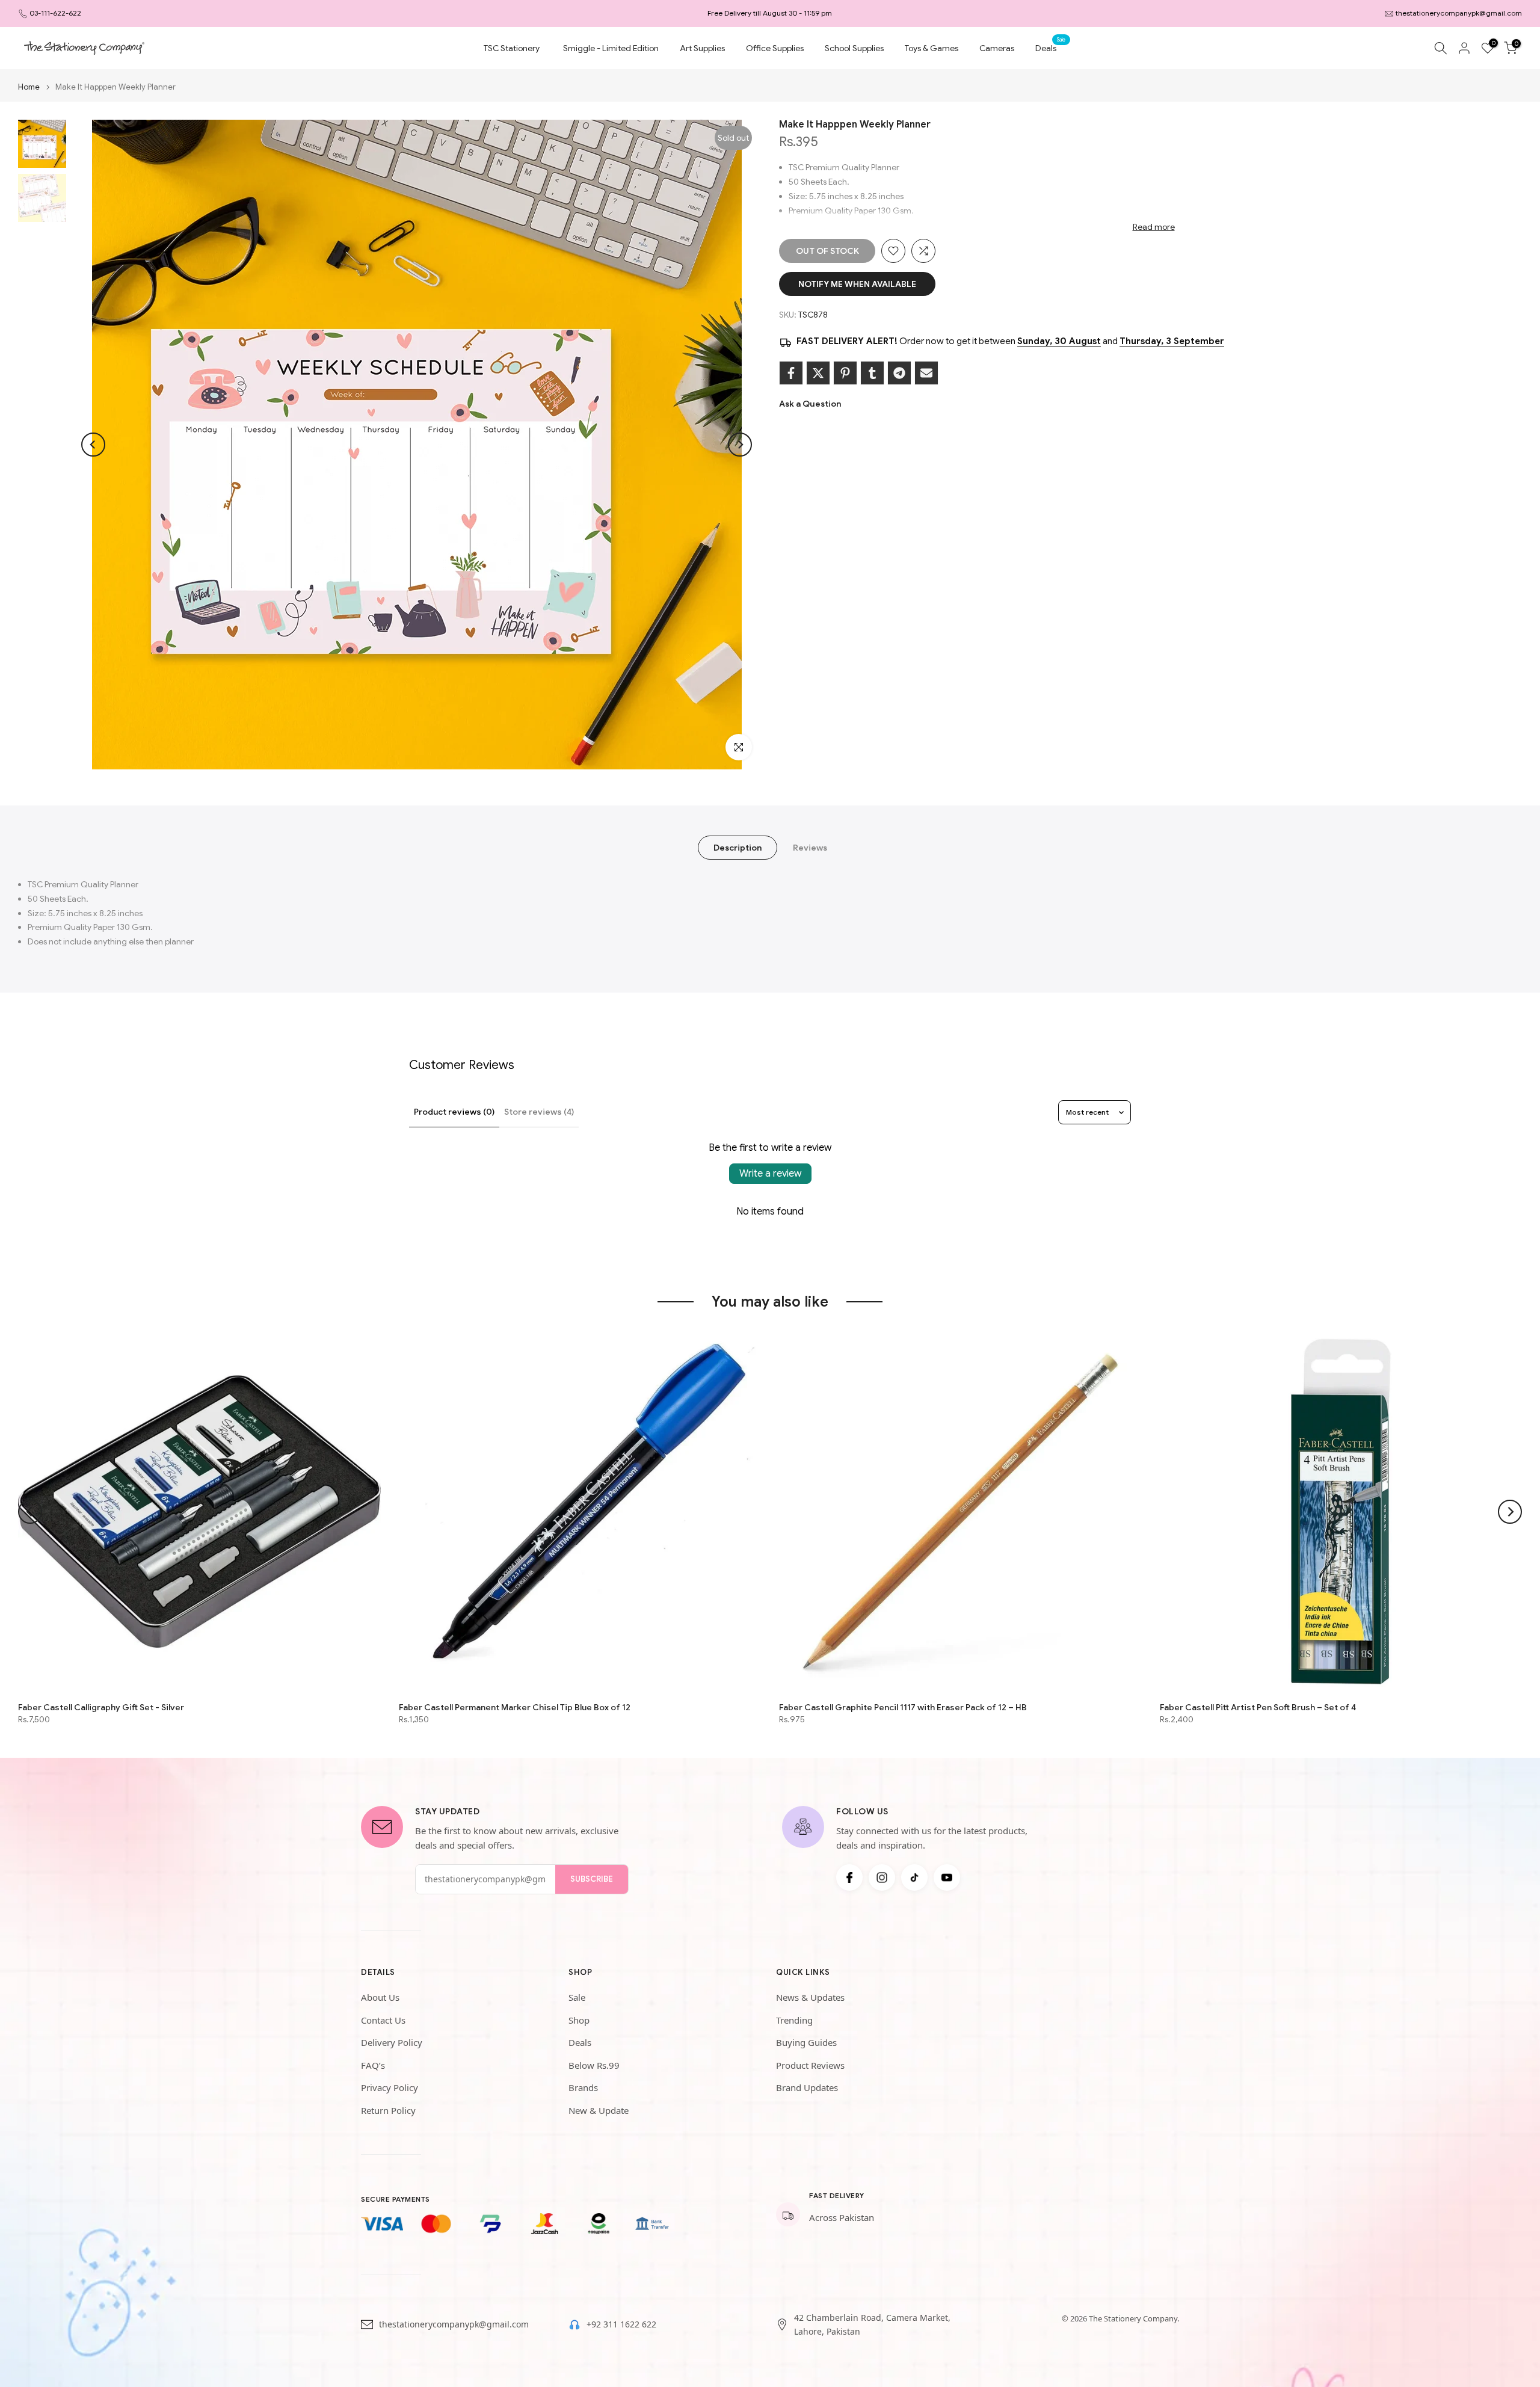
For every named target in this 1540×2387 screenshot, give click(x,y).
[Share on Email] (926, 373)
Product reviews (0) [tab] (454, 1112)
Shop (579, 2020)
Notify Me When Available (857, 284)
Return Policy (388, 2110)
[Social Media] (849, 1877)
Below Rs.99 (594, 2065)
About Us (380, 1997)
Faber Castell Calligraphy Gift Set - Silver (101, 1707)
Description (738, 848)
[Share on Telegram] (899, 373)
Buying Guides (806, 2042)
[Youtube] (947, 1877)
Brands (583, 2087)
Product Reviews (810, 2065)
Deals (1050, 47)
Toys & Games (932, 48)
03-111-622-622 (55, 13)
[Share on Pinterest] (845, 373)
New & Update (599, 2110)
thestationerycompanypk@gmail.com (1459, 13)
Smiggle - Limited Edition (611, 48)
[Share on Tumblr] (872, 373)
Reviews (810, 848)
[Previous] (93, 445)
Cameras (997, 48)
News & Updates (810, 1997)
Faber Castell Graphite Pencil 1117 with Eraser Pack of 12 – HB (903, 1707)
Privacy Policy (390, 2087)
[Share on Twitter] (818, 373)
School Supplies (854, 48)
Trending (794, 2020)
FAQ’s (373, 2065)
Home (29, 87)
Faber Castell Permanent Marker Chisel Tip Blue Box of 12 (515, 1707)
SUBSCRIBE (592, 1879)
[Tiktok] (914, 1877)
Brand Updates (807, 2087)
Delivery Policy (392, 2042)
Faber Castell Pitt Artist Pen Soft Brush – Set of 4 (1258, 1707)
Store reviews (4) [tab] (539, 1112)
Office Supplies (775, 48)
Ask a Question (810, 404)
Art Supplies (702, 48)
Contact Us (383, 2020)
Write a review (770, 1174)
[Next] (740, 445)
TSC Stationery (512, 48)
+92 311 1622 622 (621, 2324)
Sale (577, 1997)
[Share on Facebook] (791, 373)
